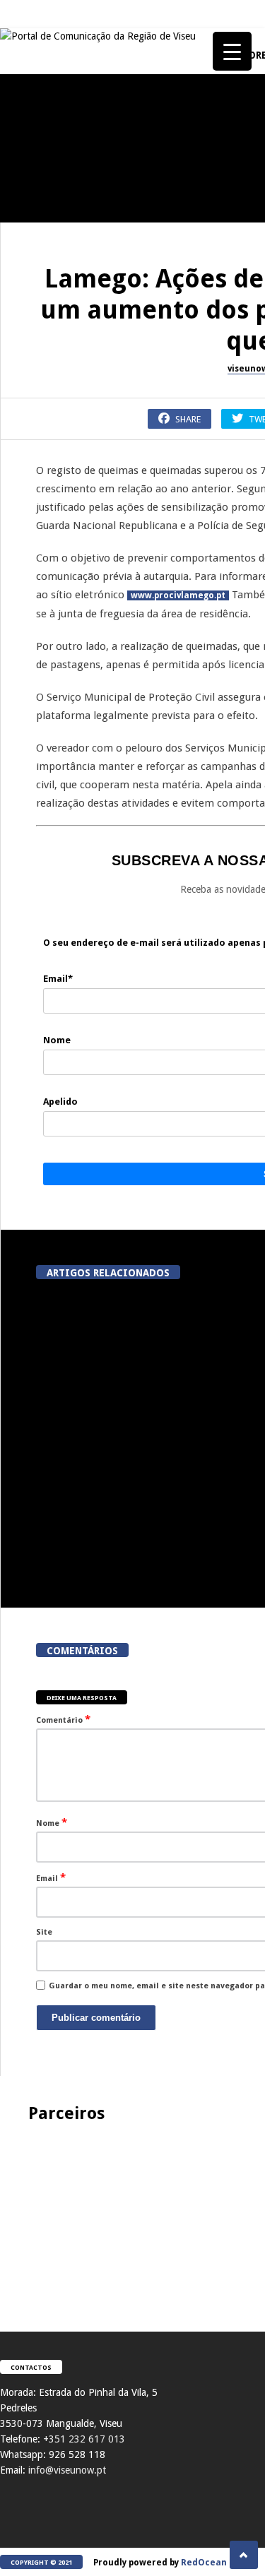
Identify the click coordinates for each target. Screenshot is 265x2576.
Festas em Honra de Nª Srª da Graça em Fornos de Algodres (78, 334)
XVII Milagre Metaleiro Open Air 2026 (78, 468)
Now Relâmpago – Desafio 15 (78, 1133)
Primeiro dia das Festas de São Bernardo (78, 1005)
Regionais (27, 1377)
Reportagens (32, 169)
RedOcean (204, 2563)
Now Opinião (33, 572)
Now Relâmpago (38, 1109)
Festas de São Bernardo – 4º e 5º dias (78, 737)
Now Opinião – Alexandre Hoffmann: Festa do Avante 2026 (78, 603)
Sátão (18, 706)
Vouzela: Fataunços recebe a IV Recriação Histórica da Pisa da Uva (109, 1412)
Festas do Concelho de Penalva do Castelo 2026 (78, 200)
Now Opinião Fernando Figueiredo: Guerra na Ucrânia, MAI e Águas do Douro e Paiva (78, 1268)
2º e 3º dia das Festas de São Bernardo (78, 871)
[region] (132, 2213)
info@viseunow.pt (67, 2470)
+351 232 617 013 (84, 2439)
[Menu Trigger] (232, 51)
